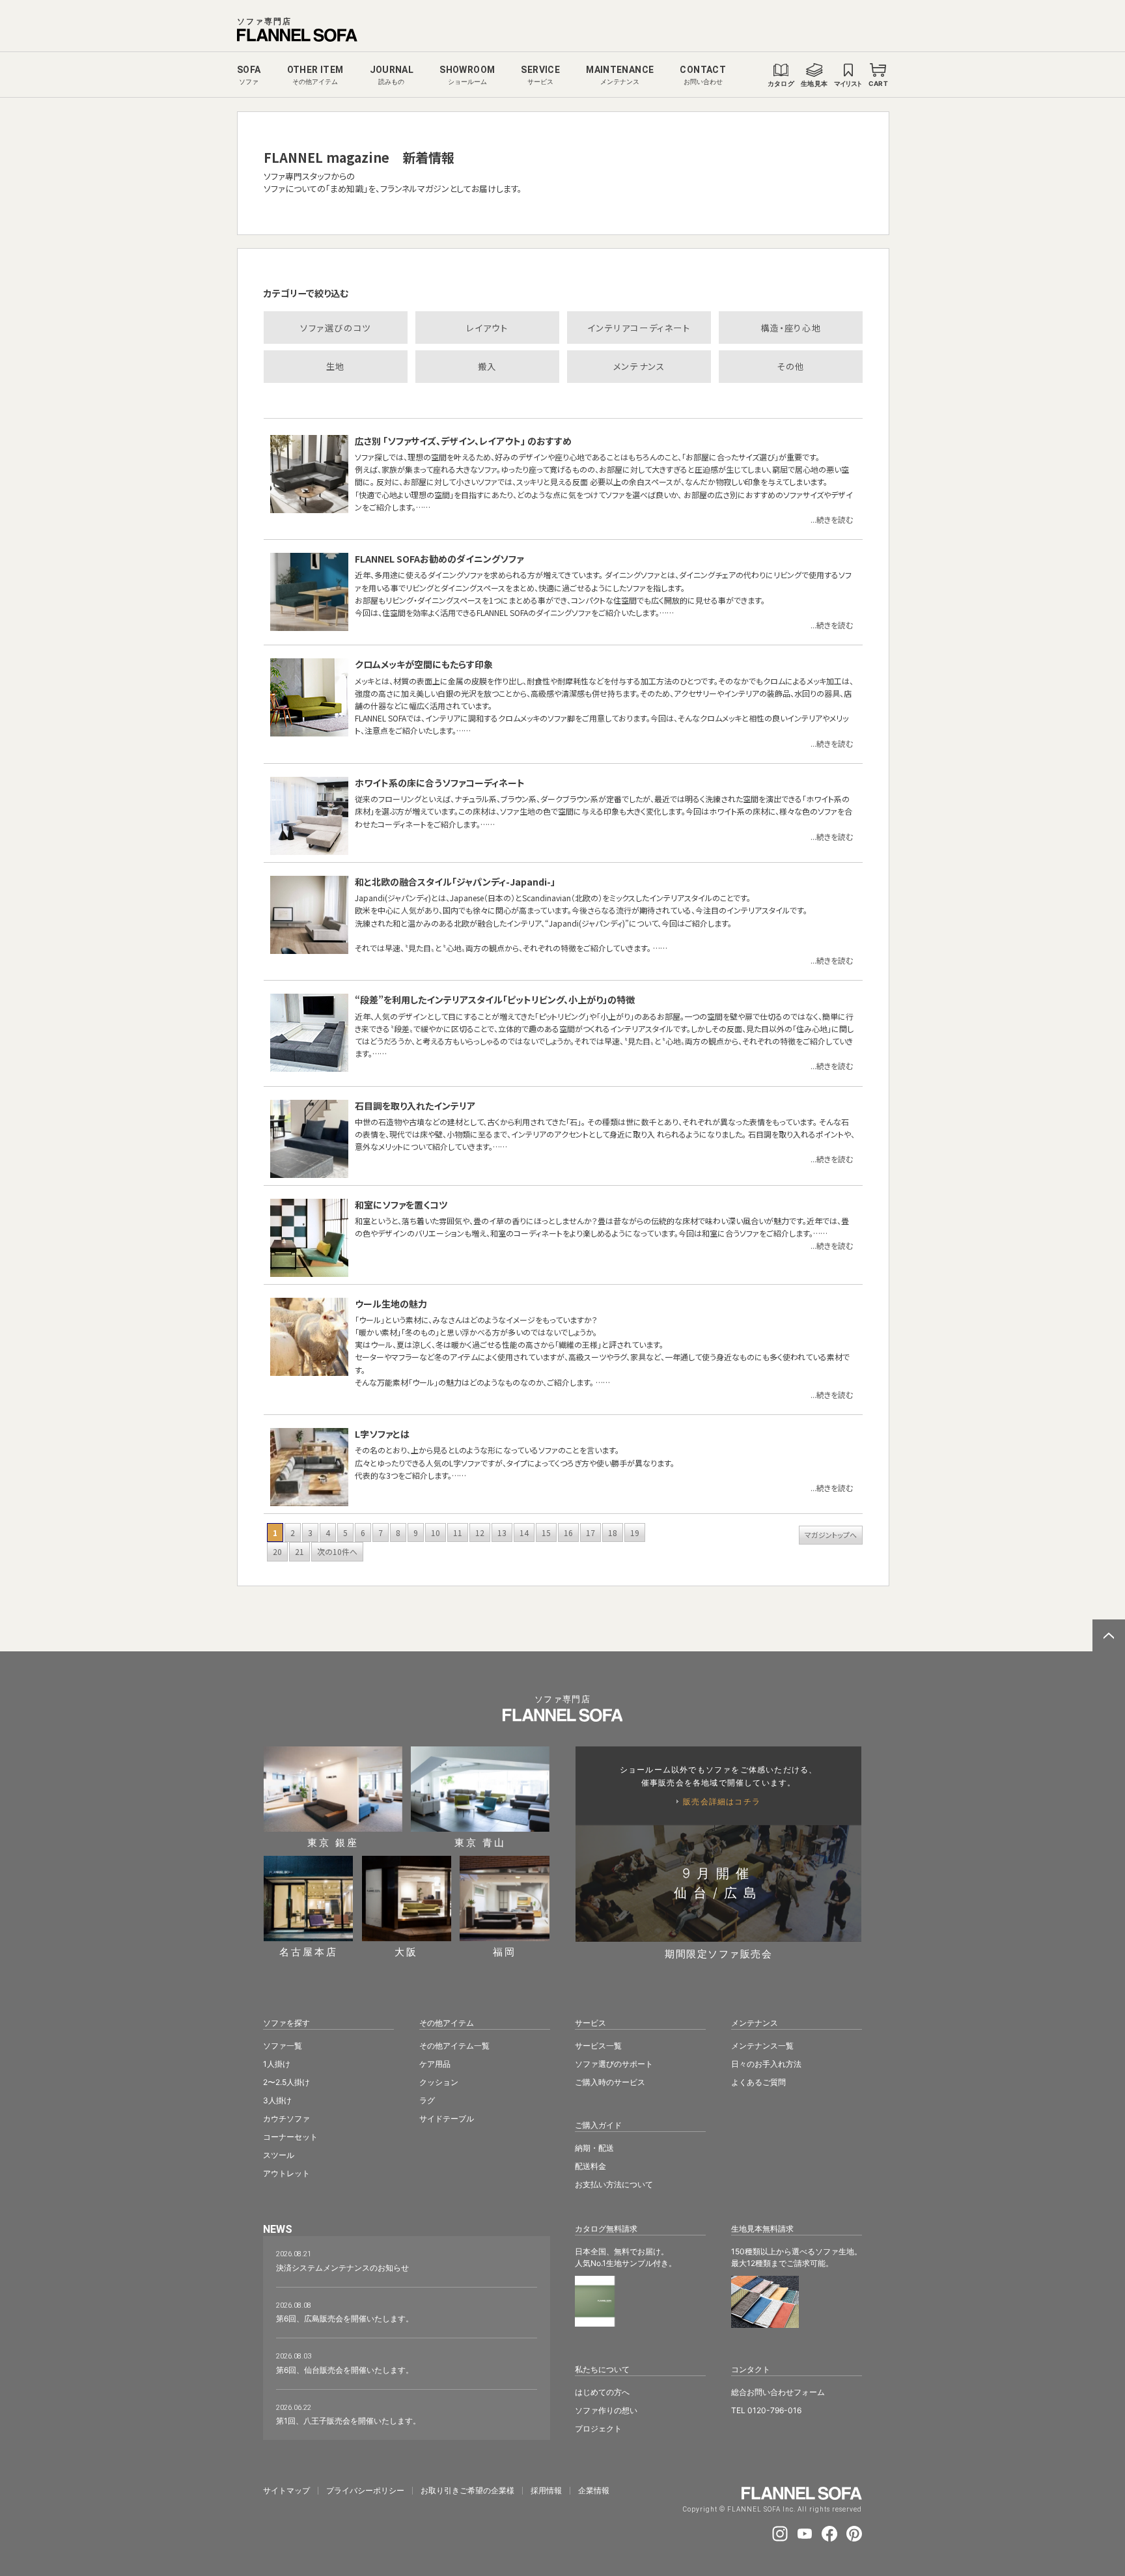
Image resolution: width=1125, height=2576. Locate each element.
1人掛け (277, 2064)
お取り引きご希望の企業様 (467, 2491)
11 (458, 1533)
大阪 (406, 1951)
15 (546, 1533)
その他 (791, 366)
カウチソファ (286, 2119)
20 (277, 1551)
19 (635, 1533)
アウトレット (286, 2173)
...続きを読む (832, 519)
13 (502, 1533)
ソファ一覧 (283, 2046)
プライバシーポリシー (365, 2491)
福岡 (505, 1951)
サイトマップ (286, 2491)
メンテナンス (639, 366)
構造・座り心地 (791, 328)
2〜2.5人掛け (286, 2082)
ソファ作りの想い (606, 2410)
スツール (279, 2155)
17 (590, 1533)
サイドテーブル (447, 2119)
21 (299, 1551)
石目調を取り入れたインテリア (415, 1106)
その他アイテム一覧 (454, 2046)
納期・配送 (594, 2148)
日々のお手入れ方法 (766, 2064)
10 (436, 1533)
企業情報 (594, 2491)
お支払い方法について (614, 2184)
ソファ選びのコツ (336, 328)
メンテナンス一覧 (762, 2046)
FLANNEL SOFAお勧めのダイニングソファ (439, 559)
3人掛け (277, 2100)
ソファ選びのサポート (614, 2064)
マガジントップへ (831, 1535)
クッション (439, 2082)
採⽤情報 (546, 2491)
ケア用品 (435, 2064)
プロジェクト (598, 2429)
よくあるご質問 (758, 2082)
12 (480, 1533)
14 (524, 1533)
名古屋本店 (309, 1951)
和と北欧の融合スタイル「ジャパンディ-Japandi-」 (455, 882)
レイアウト (487, 328)
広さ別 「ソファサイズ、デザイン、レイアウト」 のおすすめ (463, 441)
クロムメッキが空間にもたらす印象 (424, 664)
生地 (336, 366)
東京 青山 (480, 1842)
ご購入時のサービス (610, 2082)
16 (568, 1533)
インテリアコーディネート (639, 328)
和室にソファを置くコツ (401, 1205)
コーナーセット (290, 2137)
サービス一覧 (598, 2046)
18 (613, 1533)
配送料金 (590, 2166)
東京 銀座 (333, 1842)
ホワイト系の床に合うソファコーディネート (440, 783)
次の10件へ (337, 1551)
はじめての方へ (602, 2392)
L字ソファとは (382, 1434)
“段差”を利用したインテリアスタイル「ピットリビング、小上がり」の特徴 (495, 1000)
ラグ (427, 2100)
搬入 (487, 366)
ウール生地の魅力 (391, 1304)
